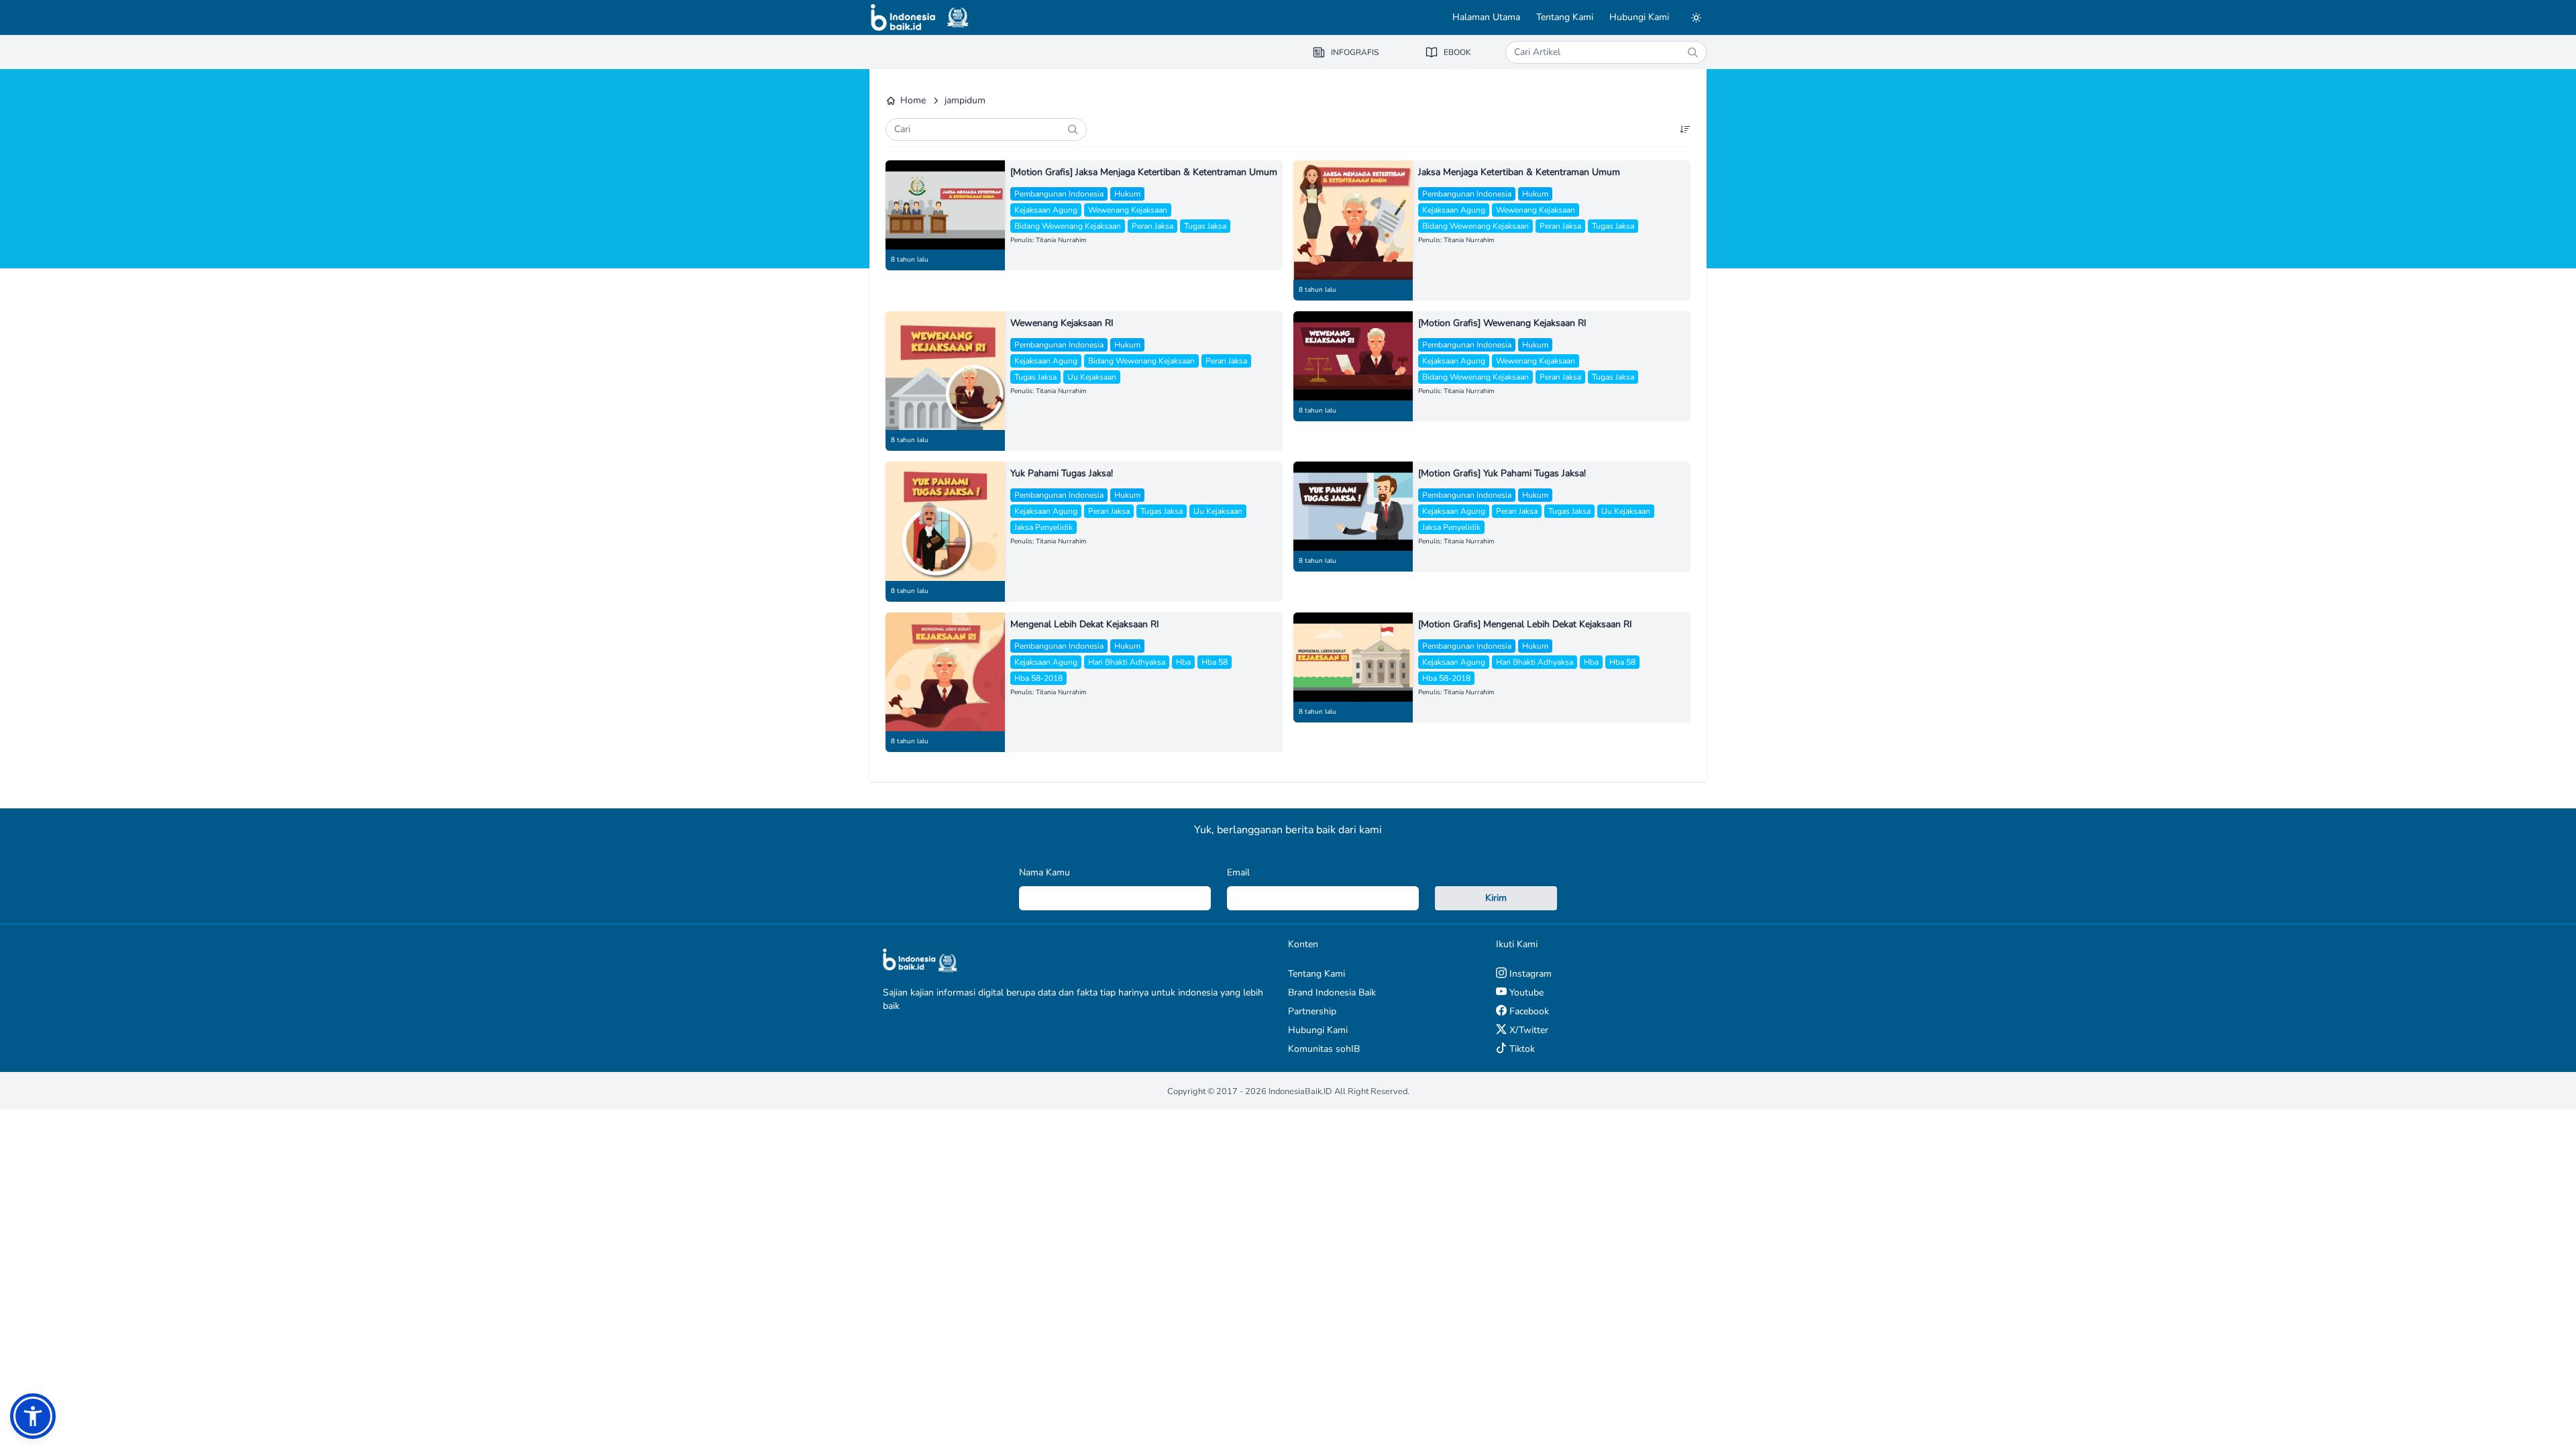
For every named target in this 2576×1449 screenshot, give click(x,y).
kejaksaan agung (1046, 210)
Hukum (1127, 194)
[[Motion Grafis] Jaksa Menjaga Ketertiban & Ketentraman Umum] (945, 205)
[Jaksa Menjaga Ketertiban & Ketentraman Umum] (1353, 220)
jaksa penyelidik (1043, 527)
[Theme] (1696, 17)
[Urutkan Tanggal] (1685, 129)
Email (1238, 872)
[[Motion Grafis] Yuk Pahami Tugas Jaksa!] (1353, 506)
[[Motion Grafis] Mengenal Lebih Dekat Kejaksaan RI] (1353, 657)
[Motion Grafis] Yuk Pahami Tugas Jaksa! (1502, 473)
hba (1183, 662)
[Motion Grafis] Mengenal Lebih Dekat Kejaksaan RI (1525, 624)
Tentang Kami (1565, 17)
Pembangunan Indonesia (1059, 194)
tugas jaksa (1205, 226)
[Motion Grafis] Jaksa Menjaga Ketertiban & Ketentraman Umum (1144, 172)
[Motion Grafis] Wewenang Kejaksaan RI (1502, 323)
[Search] (1693, 52)
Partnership (1312, 1011)
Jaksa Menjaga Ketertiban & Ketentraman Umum (1519, 172)
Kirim (1496, 898)
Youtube (1525, 992)
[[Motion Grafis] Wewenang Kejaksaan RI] (1353, 356)
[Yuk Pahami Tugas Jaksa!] (945, 521)
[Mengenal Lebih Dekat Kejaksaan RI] (945, 672)
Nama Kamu (1044, 872)
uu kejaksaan (1092, 377)
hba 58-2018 (1038, 678)
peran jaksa (1152, 226)
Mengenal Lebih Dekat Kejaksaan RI (1085, 624)
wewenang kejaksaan (1128, 210)
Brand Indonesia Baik (1332, 992)
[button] (33, 1416)
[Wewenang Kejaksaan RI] (945, 371)
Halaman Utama (1486, 17)
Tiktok (1521, 1049)
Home (913, 100)
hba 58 (1215, 662)
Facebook (1528, 1011)
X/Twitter (1527, 1030)
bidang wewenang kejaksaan (1068, 226)
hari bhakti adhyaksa (1127, 662)
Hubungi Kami (1639, 17)
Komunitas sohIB (1324, 1049)
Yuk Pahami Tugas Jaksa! (1062, 473)
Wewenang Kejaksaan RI (1062, 323)
